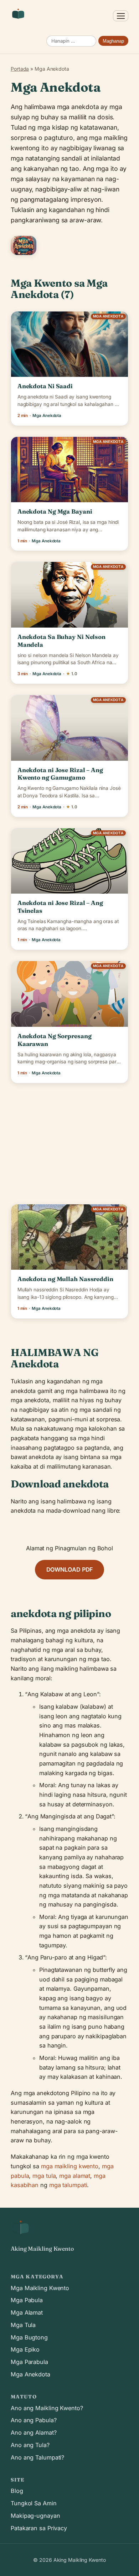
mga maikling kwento (70, 2166)
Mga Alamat (27, 2312)
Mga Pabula (27, 2300)
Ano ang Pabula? (34, 2420)
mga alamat (75, 2176)
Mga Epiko (25, 2349)
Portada (20, 69)
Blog (17, 2491)
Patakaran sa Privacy (39, 2528)
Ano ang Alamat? (34, 2433)
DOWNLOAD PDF (70, 1569)
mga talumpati (68, 2185)
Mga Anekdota (30, 2374)
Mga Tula (23, 2325)
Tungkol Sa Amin (34, 2503)
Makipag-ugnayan (35, 2516)
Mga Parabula (29, 2362)
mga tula (44, 2176)
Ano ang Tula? (30, 2445)
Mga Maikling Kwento (40, 2288)
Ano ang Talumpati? (37, 2457)
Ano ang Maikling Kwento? (47, 2408)
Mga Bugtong (29, 2337)
